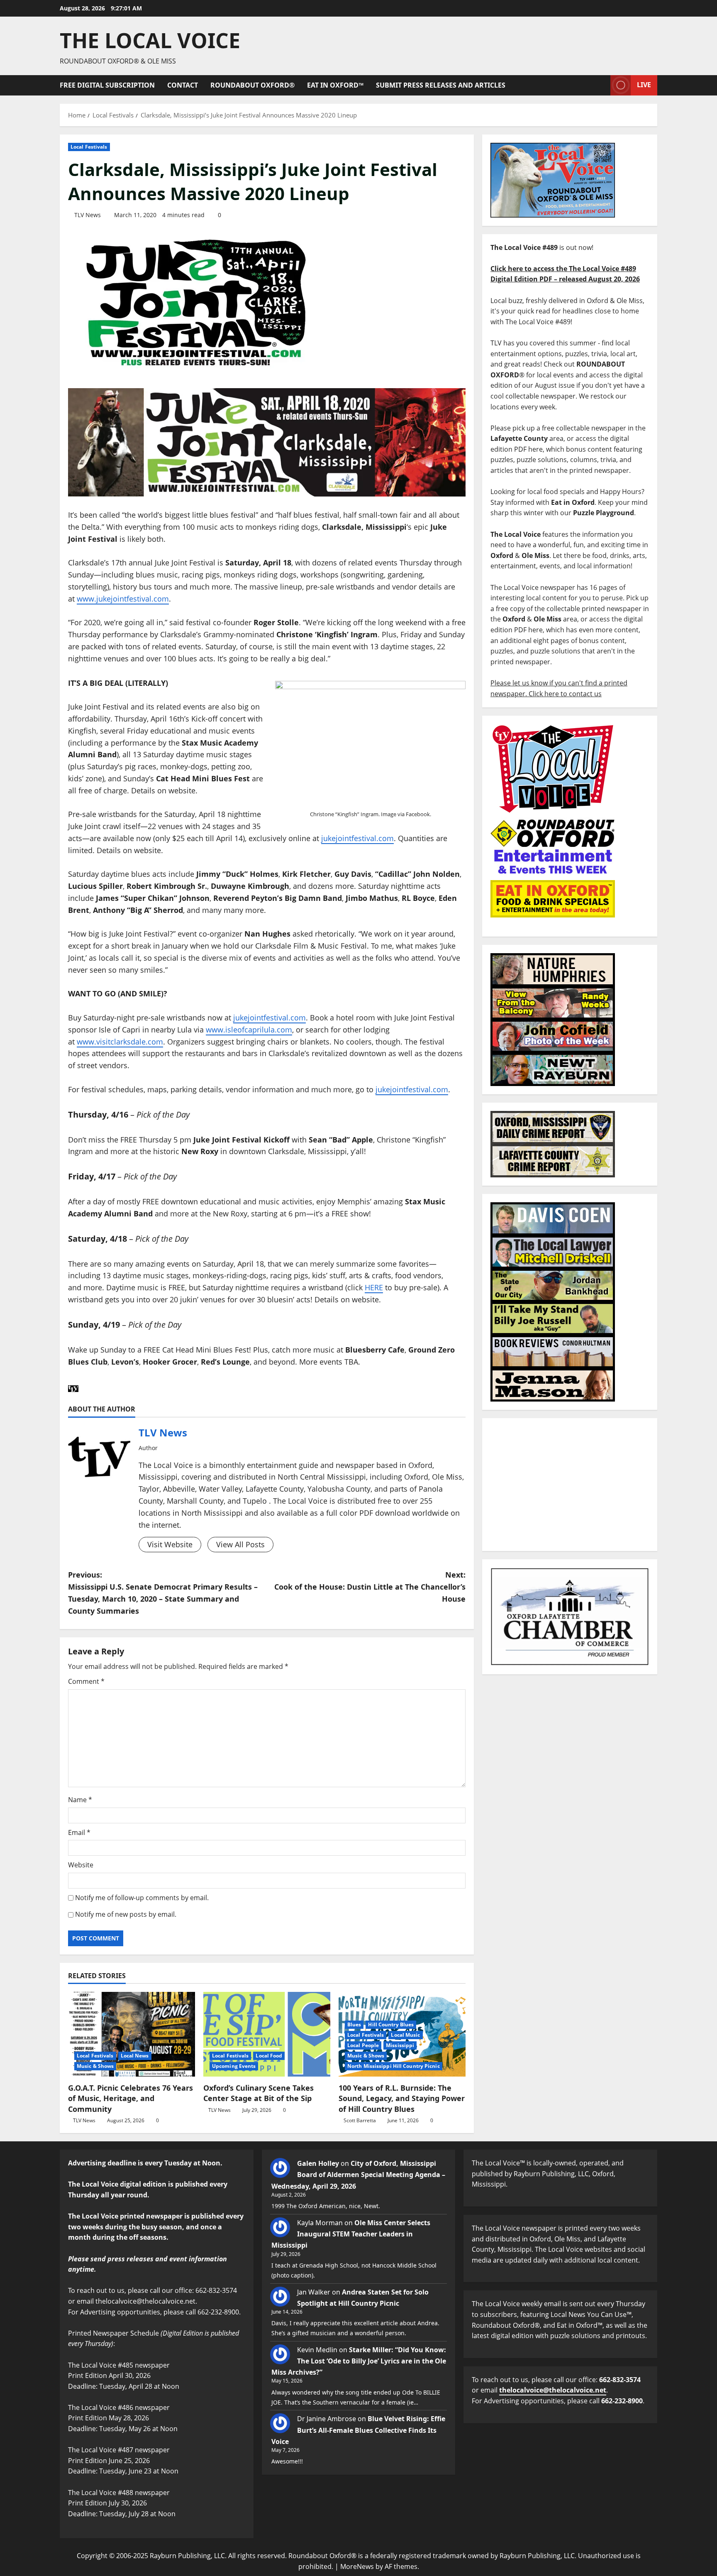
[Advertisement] (570, 1485)
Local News (135, 2056)
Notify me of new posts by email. (126, 1914)
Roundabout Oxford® (252, 85)
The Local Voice (150, 40)
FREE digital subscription (107, 85)
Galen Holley (318, 2163)
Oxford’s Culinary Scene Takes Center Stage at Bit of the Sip (259, 2093)
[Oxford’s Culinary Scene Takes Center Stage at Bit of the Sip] (267, 2034)
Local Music (405, 2035)
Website (81, 1865)
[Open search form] (602, 85)
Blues (354, 2024)
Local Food (269, 2056)
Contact (183, 85)
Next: (370, 1587)
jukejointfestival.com (357, 838)
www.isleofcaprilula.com (249, 1030)
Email (79, 1832)
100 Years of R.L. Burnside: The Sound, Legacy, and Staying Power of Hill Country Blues (402, 2098)
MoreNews (357, 2566)
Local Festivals (89, 147)
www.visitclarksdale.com (120, 1042)
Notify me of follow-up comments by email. (142, 1898)
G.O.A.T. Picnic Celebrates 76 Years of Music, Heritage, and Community (130, 2098)
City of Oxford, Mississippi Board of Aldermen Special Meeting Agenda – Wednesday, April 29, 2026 (358, 2175)
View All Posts (240, 1544)
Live (644, 85)
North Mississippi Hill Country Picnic (394, 2066)
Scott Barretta (360, 2120)
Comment (86, 1681)
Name (80, 1800)
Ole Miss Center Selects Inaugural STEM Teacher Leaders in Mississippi (351, 2234)
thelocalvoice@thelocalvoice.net (553, 2390)
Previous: (163, 1593)
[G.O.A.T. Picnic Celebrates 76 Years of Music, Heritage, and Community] (132, 2034)
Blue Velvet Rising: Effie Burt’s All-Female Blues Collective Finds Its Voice (358, 2430)
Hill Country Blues (391, 2024)
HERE (374, 1287)
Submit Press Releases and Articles (441, 85)
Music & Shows (95, 2066)
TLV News (88, 215)
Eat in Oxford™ (335, 85)
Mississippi (400, 2045)
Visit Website (170, 1544)
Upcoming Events (234, 2066)
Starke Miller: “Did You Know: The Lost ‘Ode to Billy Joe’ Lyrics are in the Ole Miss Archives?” (359, 2361)
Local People (363, 2045)
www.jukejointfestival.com (123, 599)
